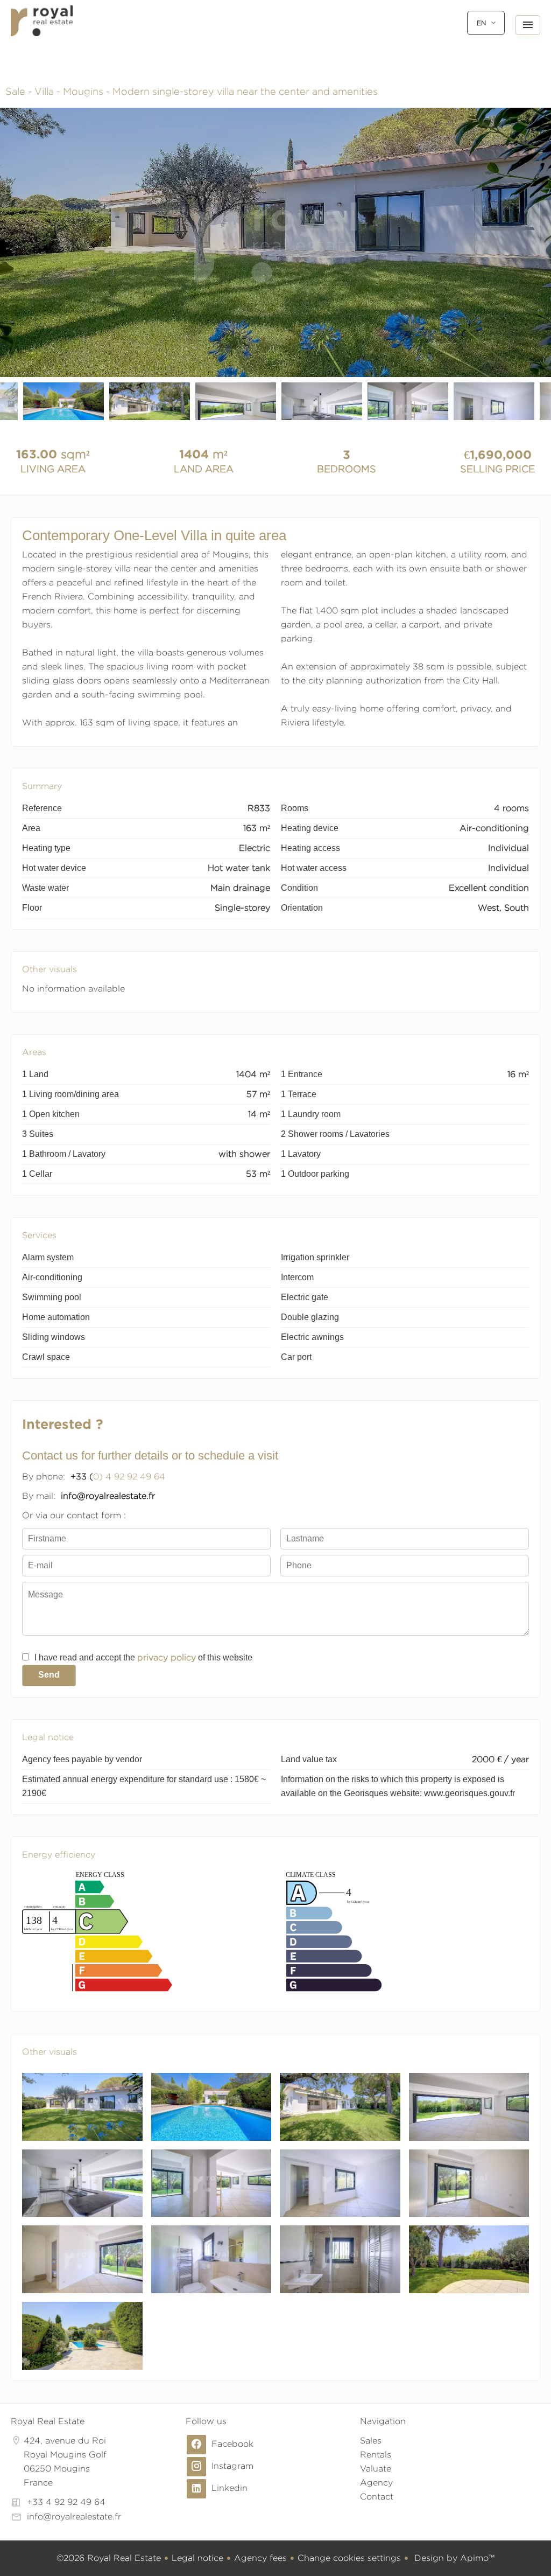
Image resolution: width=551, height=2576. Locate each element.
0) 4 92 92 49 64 (129, 1477)
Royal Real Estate (48, 2421)
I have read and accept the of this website (143, 1657)
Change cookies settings (349, 2558)
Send (49, 1675)
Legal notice (197, 2558)
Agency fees (260, 2558)
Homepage (42, 32)
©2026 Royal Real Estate (109, 2558)
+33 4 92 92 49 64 (66, 2502)
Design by (453, 2558)
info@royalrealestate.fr (74, 2516)
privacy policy (167, 1657)
